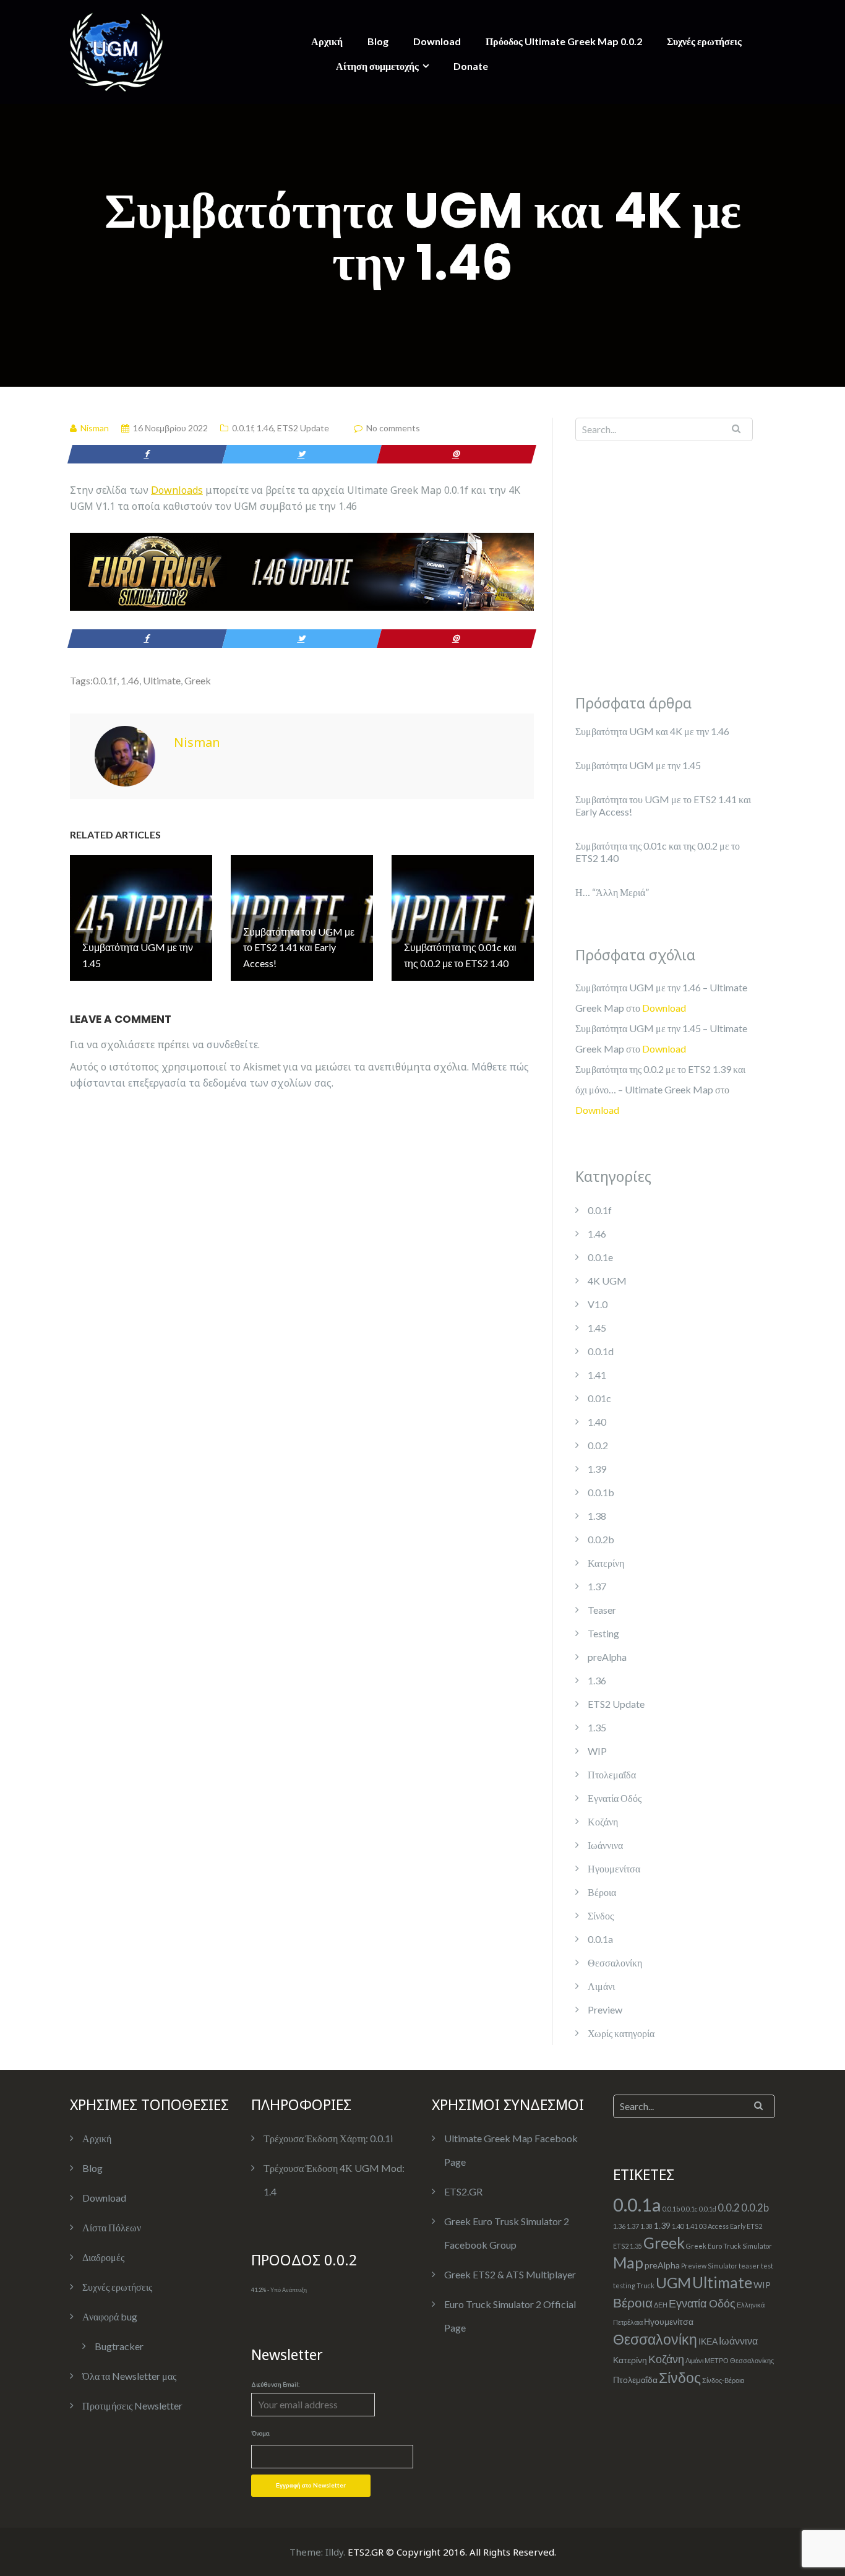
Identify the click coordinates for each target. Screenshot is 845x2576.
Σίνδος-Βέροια (723, 2380)
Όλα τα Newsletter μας (129, 2376)
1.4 (270, 2191)
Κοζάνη (603, 1821)
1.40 (597, 1422)
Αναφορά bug (110, 2316)
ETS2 (754, 2226)
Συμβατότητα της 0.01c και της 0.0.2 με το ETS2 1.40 (658, 852)
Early (738, 2226)
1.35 (597, 1727)
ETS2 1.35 (628, 2246)
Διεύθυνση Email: (276, 2384)
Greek (198, 680)
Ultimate (162, 680)
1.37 (597, 1586)
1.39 (597, 1469)
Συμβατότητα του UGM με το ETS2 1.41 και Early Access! (663, 805)
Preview (605, 2010)
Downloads (177, 490)
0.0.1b (601, 1492)
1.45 (597, 1328)
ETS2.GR (463, 2191)
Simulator (723, 2266)
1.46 (265, 428)
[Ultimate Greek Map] (116, 50)
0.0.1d (601, 1351)
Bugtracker (119, 2346)
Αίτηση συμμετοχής (377, 66)
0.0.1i (381, 2138)
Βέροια (602, 1892)
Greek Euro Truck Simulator (729, 2246)
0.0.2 (598, 1445)
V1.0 (598, 1304)
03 (703, 2226)
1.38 (597, 1516)
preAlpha (607, 1657)
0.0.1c (689, 2209)
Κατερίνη (606, 1563)
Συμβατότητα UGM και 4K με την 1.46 (652, 731)
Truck (646, 2285)
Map (628, 2263)
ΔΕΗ (661, 2305)
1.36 (597, 1680)
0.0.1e (600, 1257)
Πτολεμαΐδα (612, 1774)
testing (624, 2285)
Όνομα (260, 2433)
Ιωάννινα (605, 1845)
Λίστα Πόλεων (112, 2227)
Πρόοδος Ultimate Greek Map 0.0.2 (564, 41)
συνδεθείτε (232, 1045)
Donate (471, 66)
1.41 (597, 1375)
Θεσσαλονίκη (615, 1962)
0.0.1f (242, 428)
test (767, 2266)
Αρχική (327, 41)
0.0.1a (600, 1939)
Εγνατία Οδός (615, 1798)
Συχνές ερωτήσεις (704, 41)
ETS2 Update (303, 428)
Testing (603, 1633)
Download (437, 41)
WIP (597, 1751)
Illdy (334, 2552)
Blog (378, 41)
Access (718, 2226)
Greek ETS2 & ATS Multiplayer (510, 2274)
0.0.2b (601, 1539)
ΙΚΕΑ (708, 2341)
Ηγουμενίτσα (614, 1868)
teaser (749, 2266)
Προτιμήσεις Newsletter (132, 2406)
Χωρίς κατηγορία (621, 2033)
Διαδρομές (103, 2257)
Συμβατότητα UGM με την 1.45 (638, 765)
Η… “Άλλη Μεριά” (612, 892)
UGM (673, 2282)
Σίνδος (601, 1915)
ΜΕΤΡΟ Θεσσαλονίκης (739, 2360)
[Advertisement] (653, 565)
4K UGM (607, 1281)
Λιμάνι (601, 1986)
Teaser (602, 1610)
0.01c (599, 1398)
